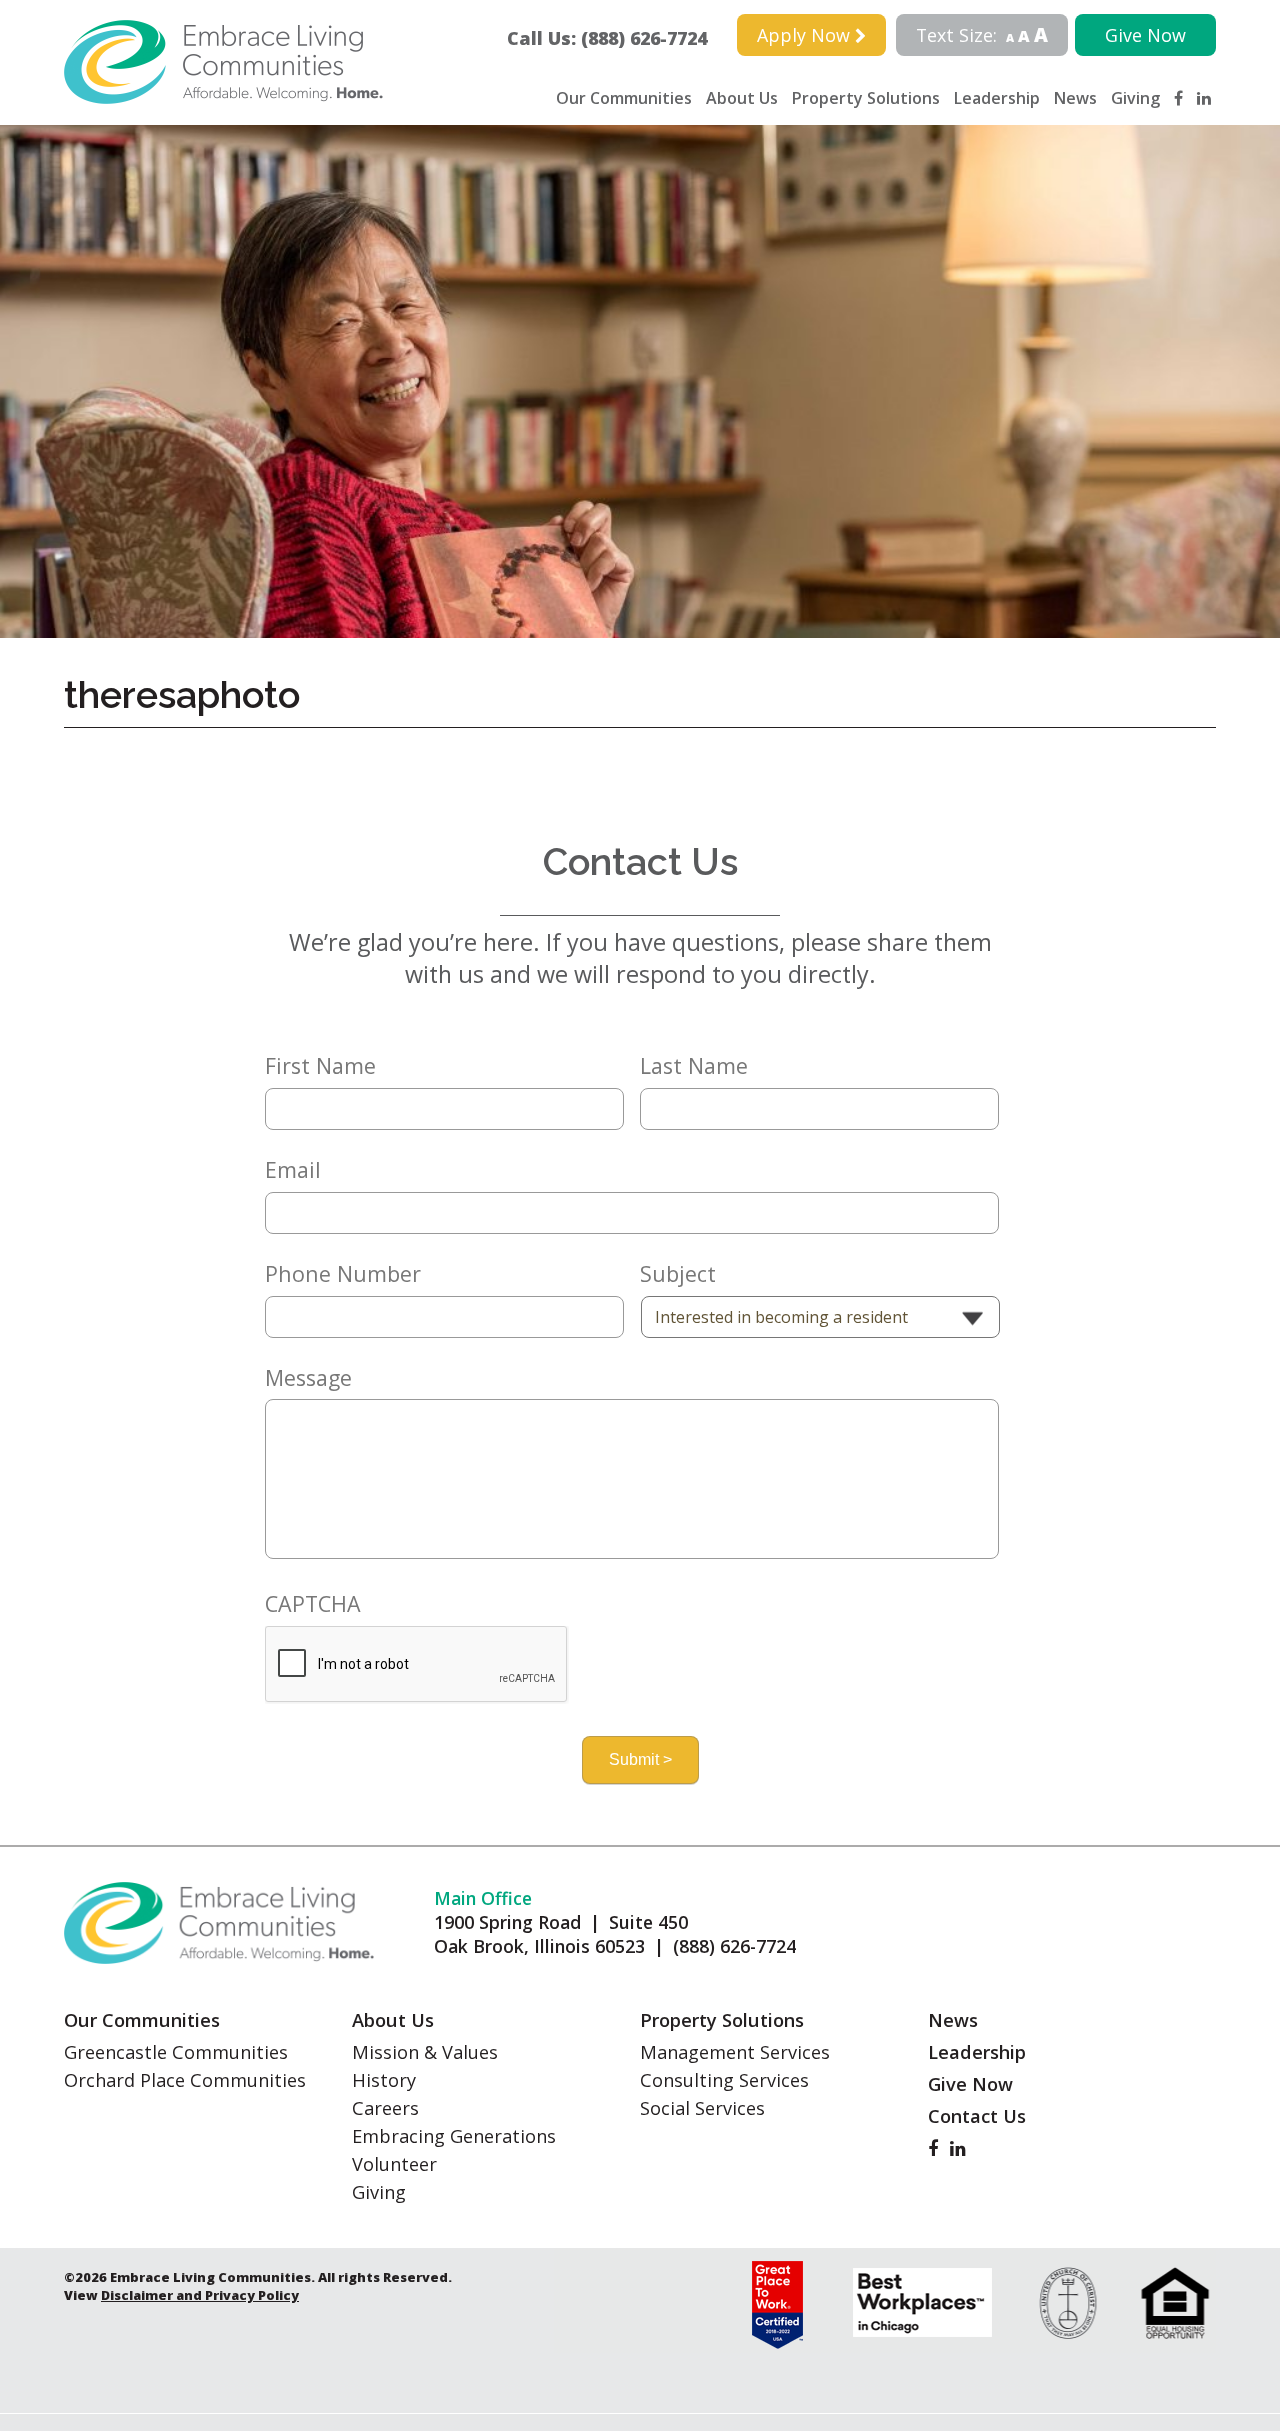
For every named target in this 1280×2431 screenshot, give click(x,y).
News (1075, 98)
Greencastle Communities (176, 2052)
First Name (320, 1066)
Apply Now (806, 35)
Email (293, 1170)
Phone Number (343, 1274)
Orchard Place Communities (185, 2080)
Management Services (735, 2052)
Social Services (702, 2108)
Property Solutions (866, 98)
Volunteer (394, 2164)
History (384, 2080)
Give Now (1145, 35)
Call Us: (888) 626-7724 (616, 38)
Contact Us (977, 2116)
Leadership (997, 98)
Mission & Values (425, 2052)
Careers (385, 2108)
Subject (678, 1274)
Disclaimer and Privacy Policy (200, 2295)
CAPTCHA (313, 1604)
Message (308, 1378)
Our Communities (624, 98)
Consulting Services (724, 2080)
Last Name (694, 1066)
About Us (742, 98)
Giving (1135, 98)
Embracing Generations (454, 2136)
